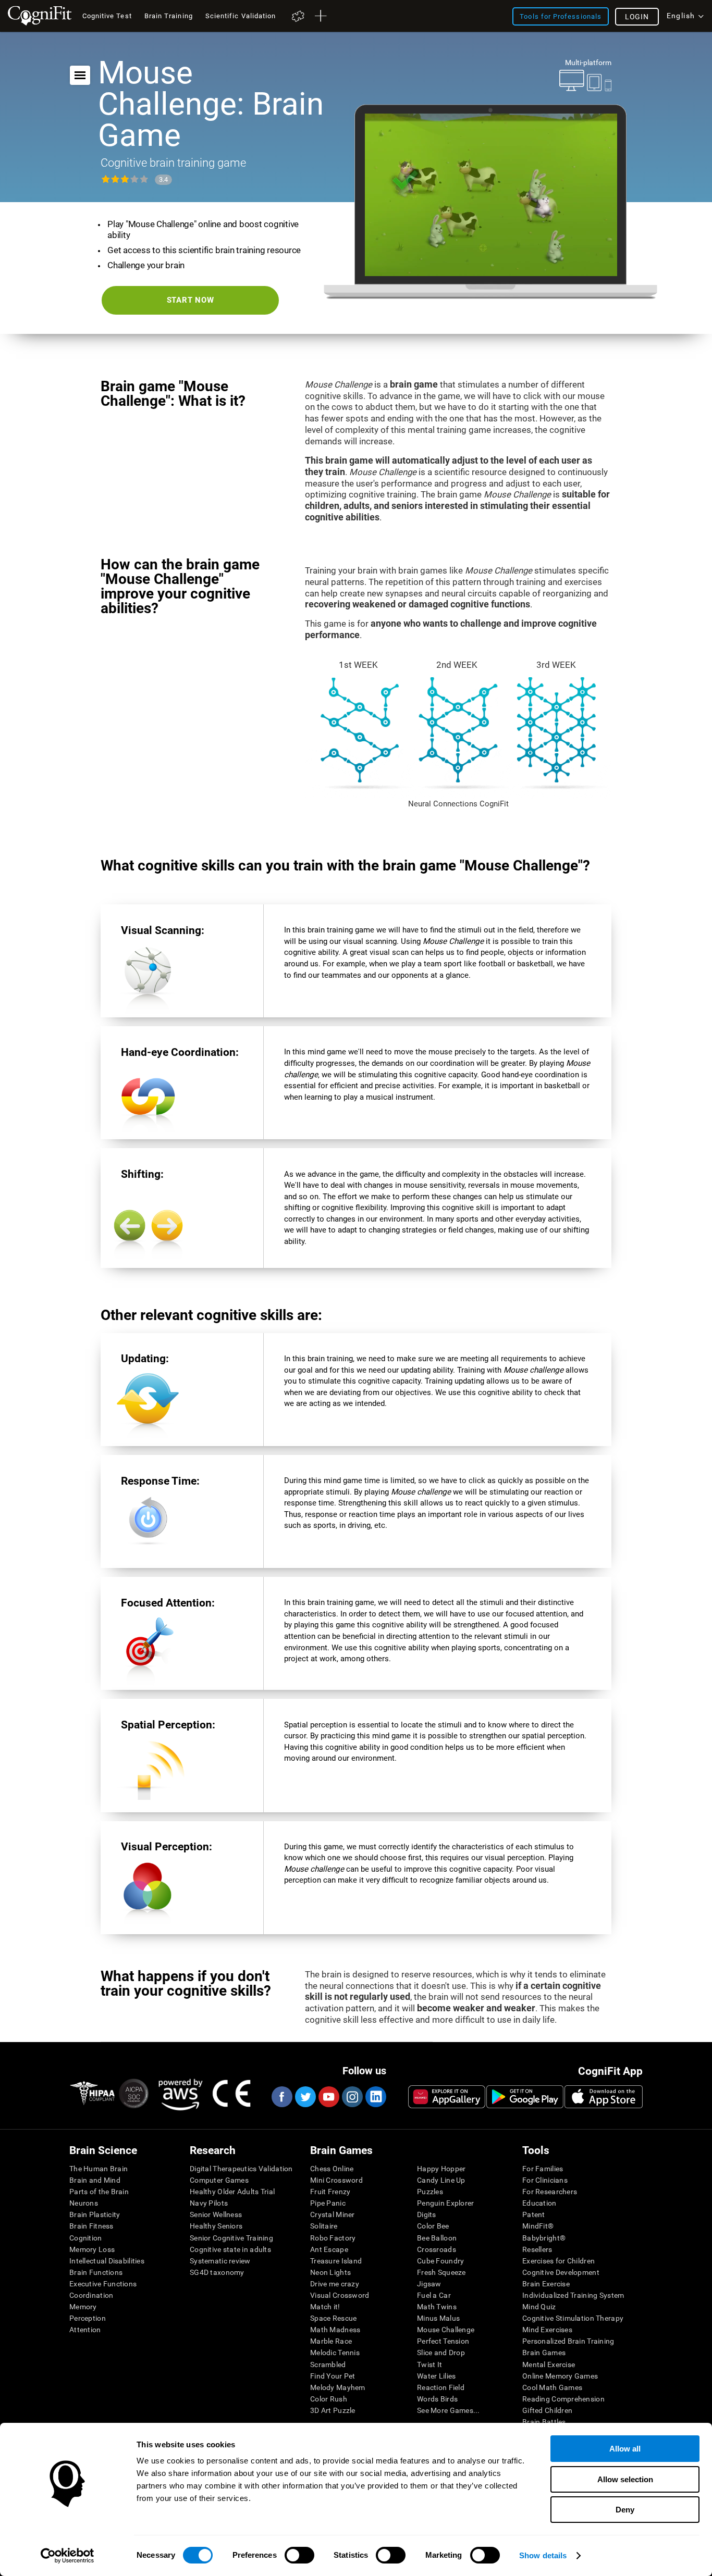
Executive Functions (103, 2284)
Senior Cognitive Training (231, 2238)
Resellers (537, 2249)
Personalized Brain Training (568, 2341)
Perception (88, 2318)
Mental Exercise (549, 2365)
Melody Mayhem (338, 2387)
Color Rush (329, 2399)
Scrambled (328, 2365)
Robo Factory (333, 2238)
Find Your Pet (333, 2376)
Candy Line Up (441, 2180)
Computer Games (219, 2180)
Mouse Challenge (446, 2330)
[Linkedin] (375, 2097)
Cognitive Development (561, 2272)
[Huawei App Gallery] (447, 2097)
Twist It (429, 2365)
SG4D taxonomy (217, 2272)
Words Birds (437, 2399)
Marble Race (331, 2341)
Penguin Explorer (445, 2203)
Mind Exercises (547, 2330)
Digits (427, 2214)
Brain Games (544, 2353)
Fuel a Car (434, 2295)
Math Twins (437, 2307)
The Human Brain (99, 2169)
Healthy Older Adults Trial (232, 2192)
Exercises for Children (558, 2261)
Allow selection (625, 2479)
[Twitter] (305, 2097)
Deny (625, 2510)
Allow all (625, 2449)
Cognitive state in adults (230, 2249)
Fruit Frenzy (330, 2192)
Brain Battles (544, 2422)
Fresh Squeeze (441, 2272)
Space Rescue (333, 2318)
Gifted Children (547, 2410)
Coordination (91, 2295)
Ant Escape (329, 2249)
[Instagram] (352, 2097)
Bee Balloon (437, 2238)
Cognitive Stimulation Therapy (573, 2318)
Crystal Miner (333, 2214)
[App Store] (604, 2097)
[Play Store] (525, 2097)
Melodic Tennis (335, 2353)
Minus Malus (438, 2318)
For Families (543, 2169)
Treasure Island (336, 2261)
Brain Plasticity (95, 2214)
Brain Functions (96, 2272)
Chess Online (332, 2169)
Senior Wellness (216, 2214)
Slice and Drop (441, 2353)
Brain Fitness (91, 2226)
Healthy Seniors (216, 2226)
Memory (83, 2307)
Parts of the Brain (99, 2192)
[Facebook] (281, 2097)
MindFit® (538, 2226)
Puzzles (430, 2192)
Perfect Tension (443, 2341)
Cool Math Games (552, 2387)
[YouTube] (328, 2097)
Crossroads (437, 2249)
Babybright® (544, 2238)
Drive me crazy (335, 2284)
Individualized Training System (573, 2295)
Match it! (325, 2307)
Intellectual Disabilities (107, 2261)
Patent (534, 2214)
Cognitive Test (107, 16)
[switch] (299, 2555)
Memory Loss (92, 2249)
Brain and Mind (95, 2180)
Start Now (191, 300)
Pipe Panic (328, 2203)
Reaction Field (441, 2387)
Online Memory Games (560, 2376)
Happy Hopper (441, 2169)
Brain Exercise (546, 2284)
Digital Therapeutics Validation (241, 2169)
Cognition (86, 2238)
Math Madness (335, 2330)
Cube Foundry (440, 2261)
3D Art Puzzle (333, 2410)
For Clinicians (545, 2180)
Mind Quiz (539, 2307)
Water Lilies (436, 2376)
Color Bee (433, 2226)
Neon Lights (330, 2272)
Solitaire (324, 2226)
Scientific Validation (241, 16)
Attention (85, 2330)
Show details (543, 2555)
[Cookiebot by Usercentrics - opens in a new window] (67, 2556)
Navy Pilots (209, 2203)
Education (539, 2203)
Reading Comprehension (563, 2399)
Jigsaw (429, 2284)
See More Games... (449, 2410)
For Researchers (550, 2192)
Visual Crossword (340, 2295)
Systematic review (220, 2261)
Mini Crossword (336, 2180)
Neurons (84, 2203)
